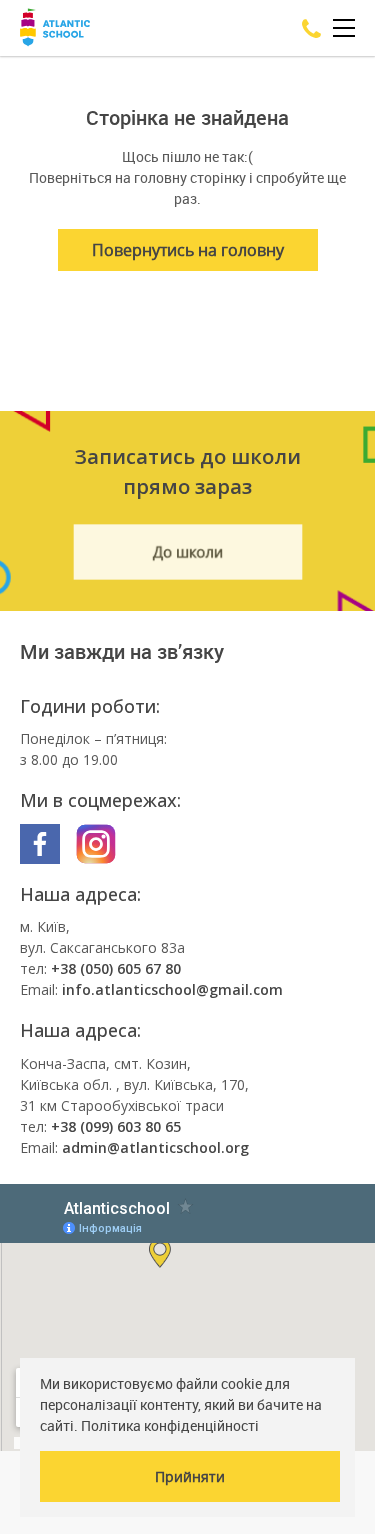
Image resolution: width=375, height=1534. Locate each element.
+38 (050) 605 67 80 (116, 968)
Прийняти (190, 1476)
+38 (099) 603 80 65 (116, 1126)
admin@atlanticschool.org (155, 1147)
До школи (187, 552)
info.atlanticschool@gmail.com (172, 989)
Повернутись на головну (188, 250)
